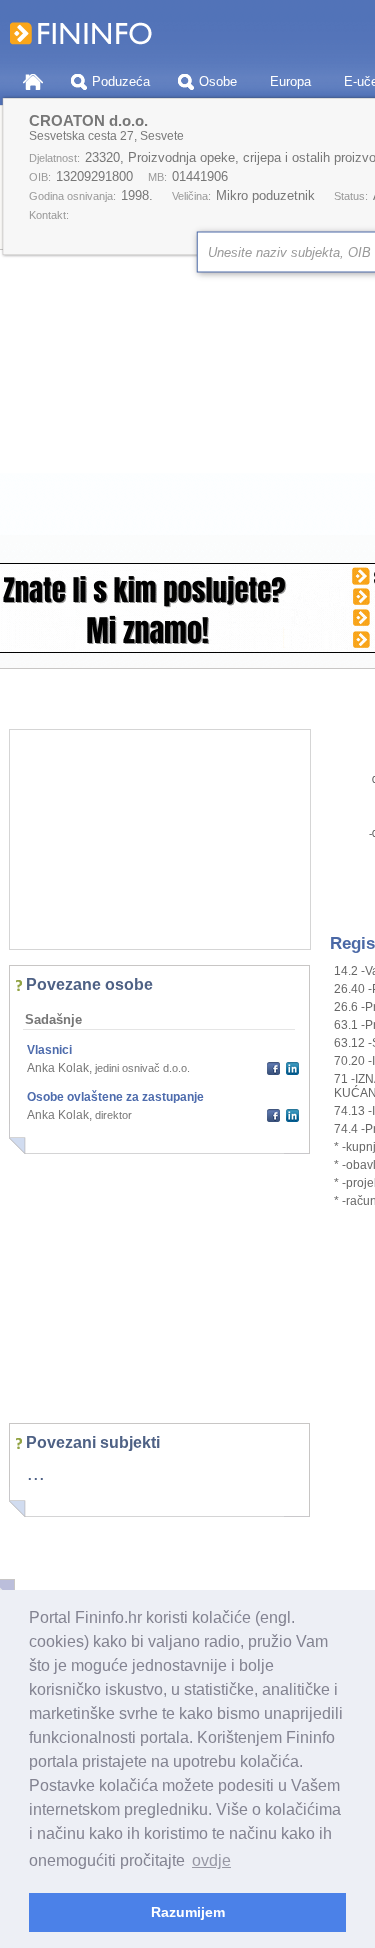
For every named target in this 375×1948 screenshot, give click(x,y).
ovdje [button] (211, 1860)
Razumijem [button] (188, 1912)
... (36, 1473)
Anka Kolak (58, 1068)
